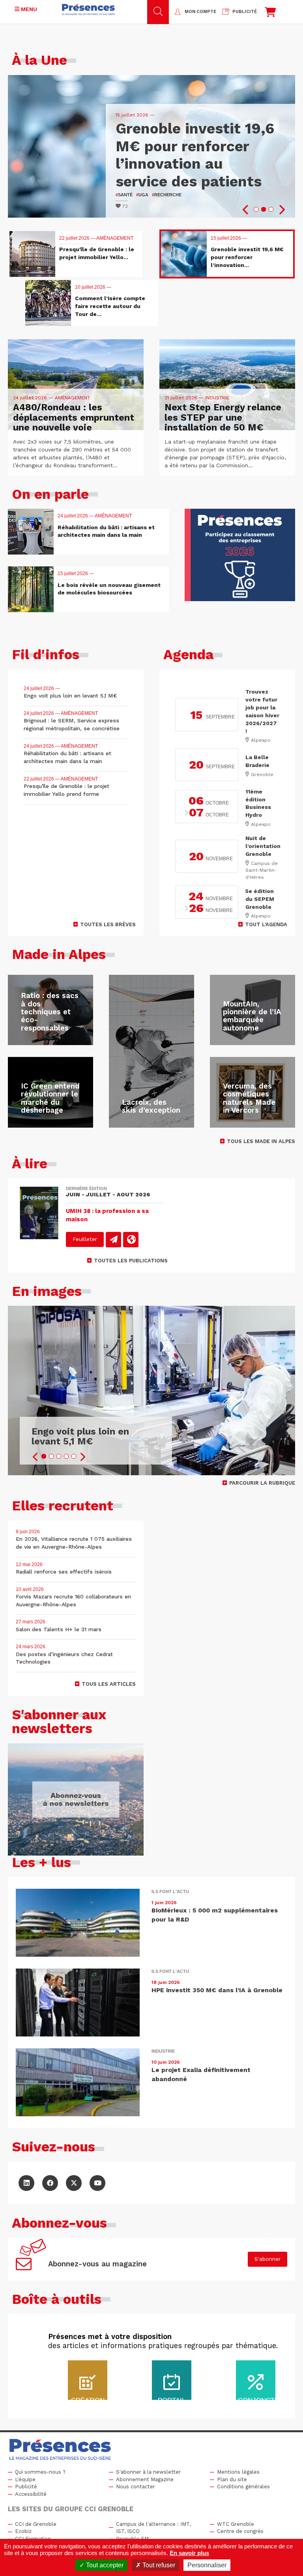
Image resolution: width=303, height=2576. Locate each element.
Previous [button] (246, 210)
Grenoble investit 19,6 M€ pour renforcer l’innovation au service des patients (195, 155)
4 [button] (66, 1456)
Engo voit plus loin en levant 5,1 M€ (80, 1437)
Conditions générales (243, 2487)
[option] (151, 146)
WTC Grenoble (236, 2524)
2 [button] (264, 209)
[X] (74, 2183)
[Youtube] (97, 2183)
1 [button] (256, 209)
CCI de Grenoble (36, 2524)
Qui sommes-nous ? (40, 2472)
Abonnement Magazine (145, 2479)
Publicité (26, 2487)
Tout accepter (104, 2565)
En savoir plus (189, 2553)
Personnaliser (207, 2565)
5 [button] (74, 1456)
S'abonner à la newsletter (148, 2472)
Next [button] (281, 210)
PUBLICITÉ (245, 12)
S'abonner (267, 2259)
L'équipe (25, 2479)
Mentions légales (238, 2472)
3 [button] (271, 209)
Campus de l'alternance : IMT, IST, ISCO (153, 2528)
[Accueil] (88, 9)
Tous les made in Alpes (261, 1141)
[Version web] (131, 1240)
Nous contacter (136, 2487)
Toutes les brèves (108, 924)
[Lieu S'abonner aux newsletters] (76, 1799)
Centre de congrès (240, 2531)
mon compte (200, 12)
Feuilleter (85, 1239)
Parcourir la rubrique (262, 1483)
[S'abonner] (31, 2259)
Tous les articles (109, 1684)
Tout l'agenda (266, 924)
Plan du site (232, 2479)
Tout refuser (158, 2565)
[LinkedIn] (26, 2183)
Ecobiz (23, 2531)
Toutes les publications (131, 1261)
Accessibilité (31, 2494)
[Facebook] (50, 2183)
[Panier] (270, 14)
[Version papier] (113, 1240)
